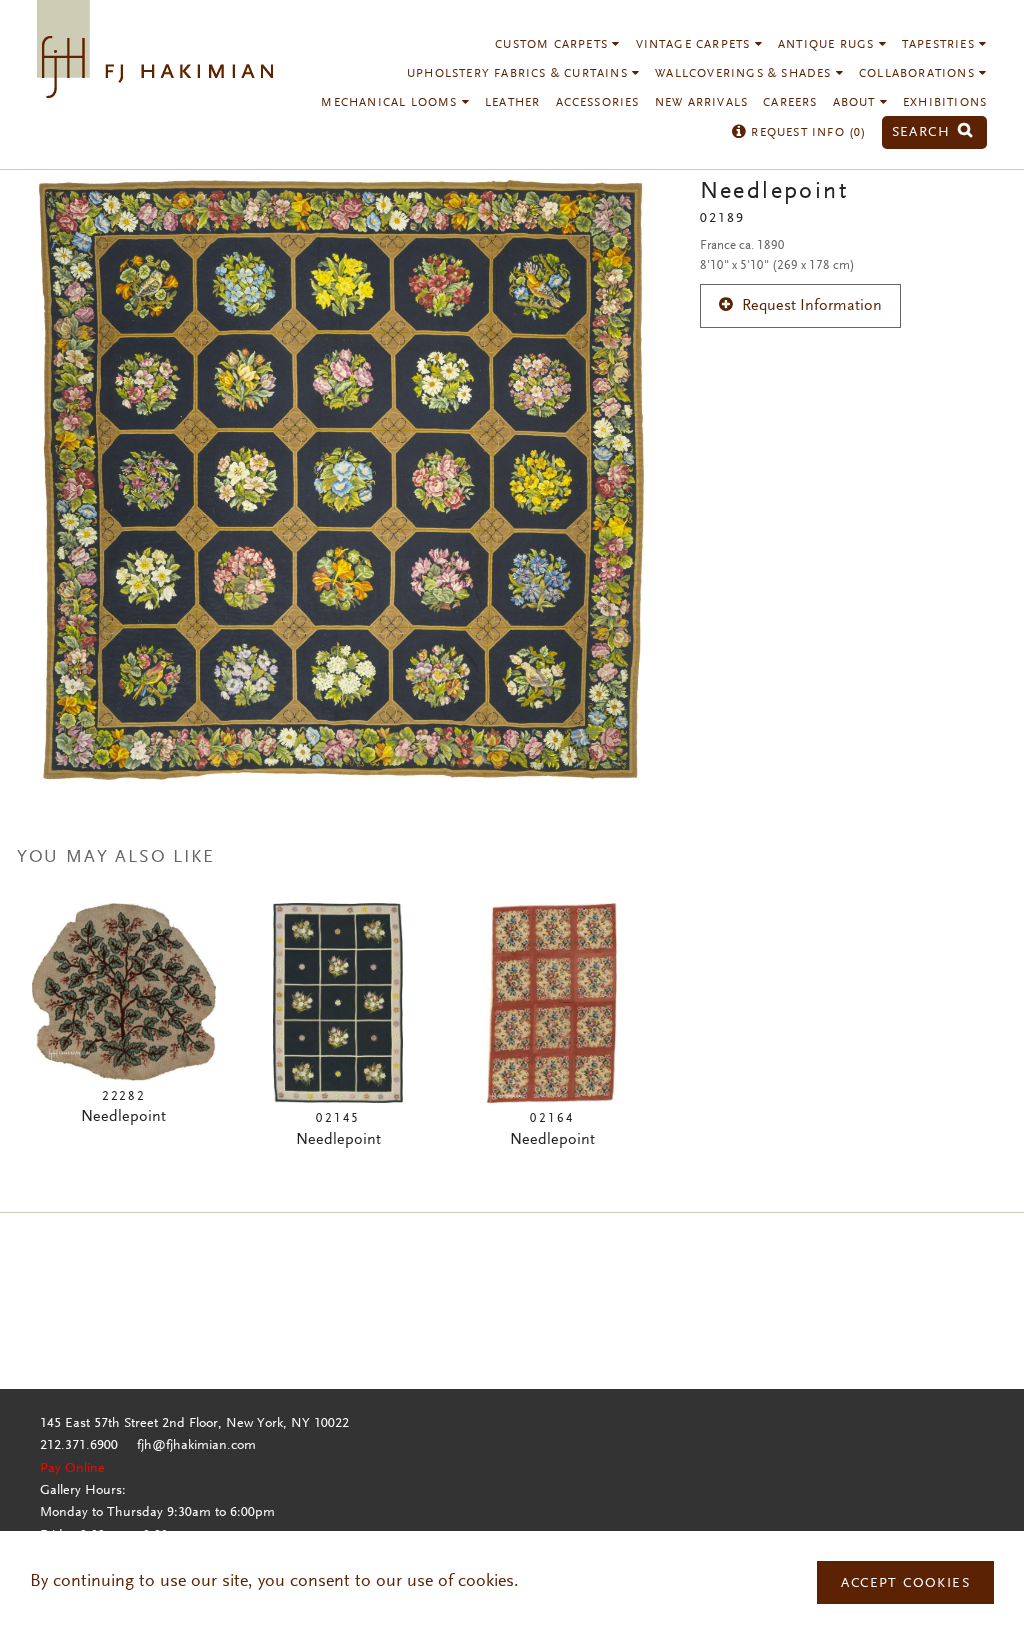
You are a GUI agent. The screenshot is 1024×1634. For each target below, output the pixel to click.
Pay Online (72, 1469)
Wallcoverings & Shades (745, 74)
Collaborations (919, 74)
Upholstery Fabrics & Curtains (519, 74)
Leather (512, 103)
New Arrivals (701, 103)
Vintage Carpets (695, 45)
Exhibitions (945, 103)
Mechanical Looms (391, 103)
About (856, 103)
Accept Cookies (905, 1584)
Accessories (598, 103)
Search (924, 132)
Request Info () (806, 133)
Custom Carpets (553, 45)
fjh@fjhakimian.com (196, 1446)
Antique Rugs (828, 45)
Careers (790, 103)
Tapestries (940, 45)
